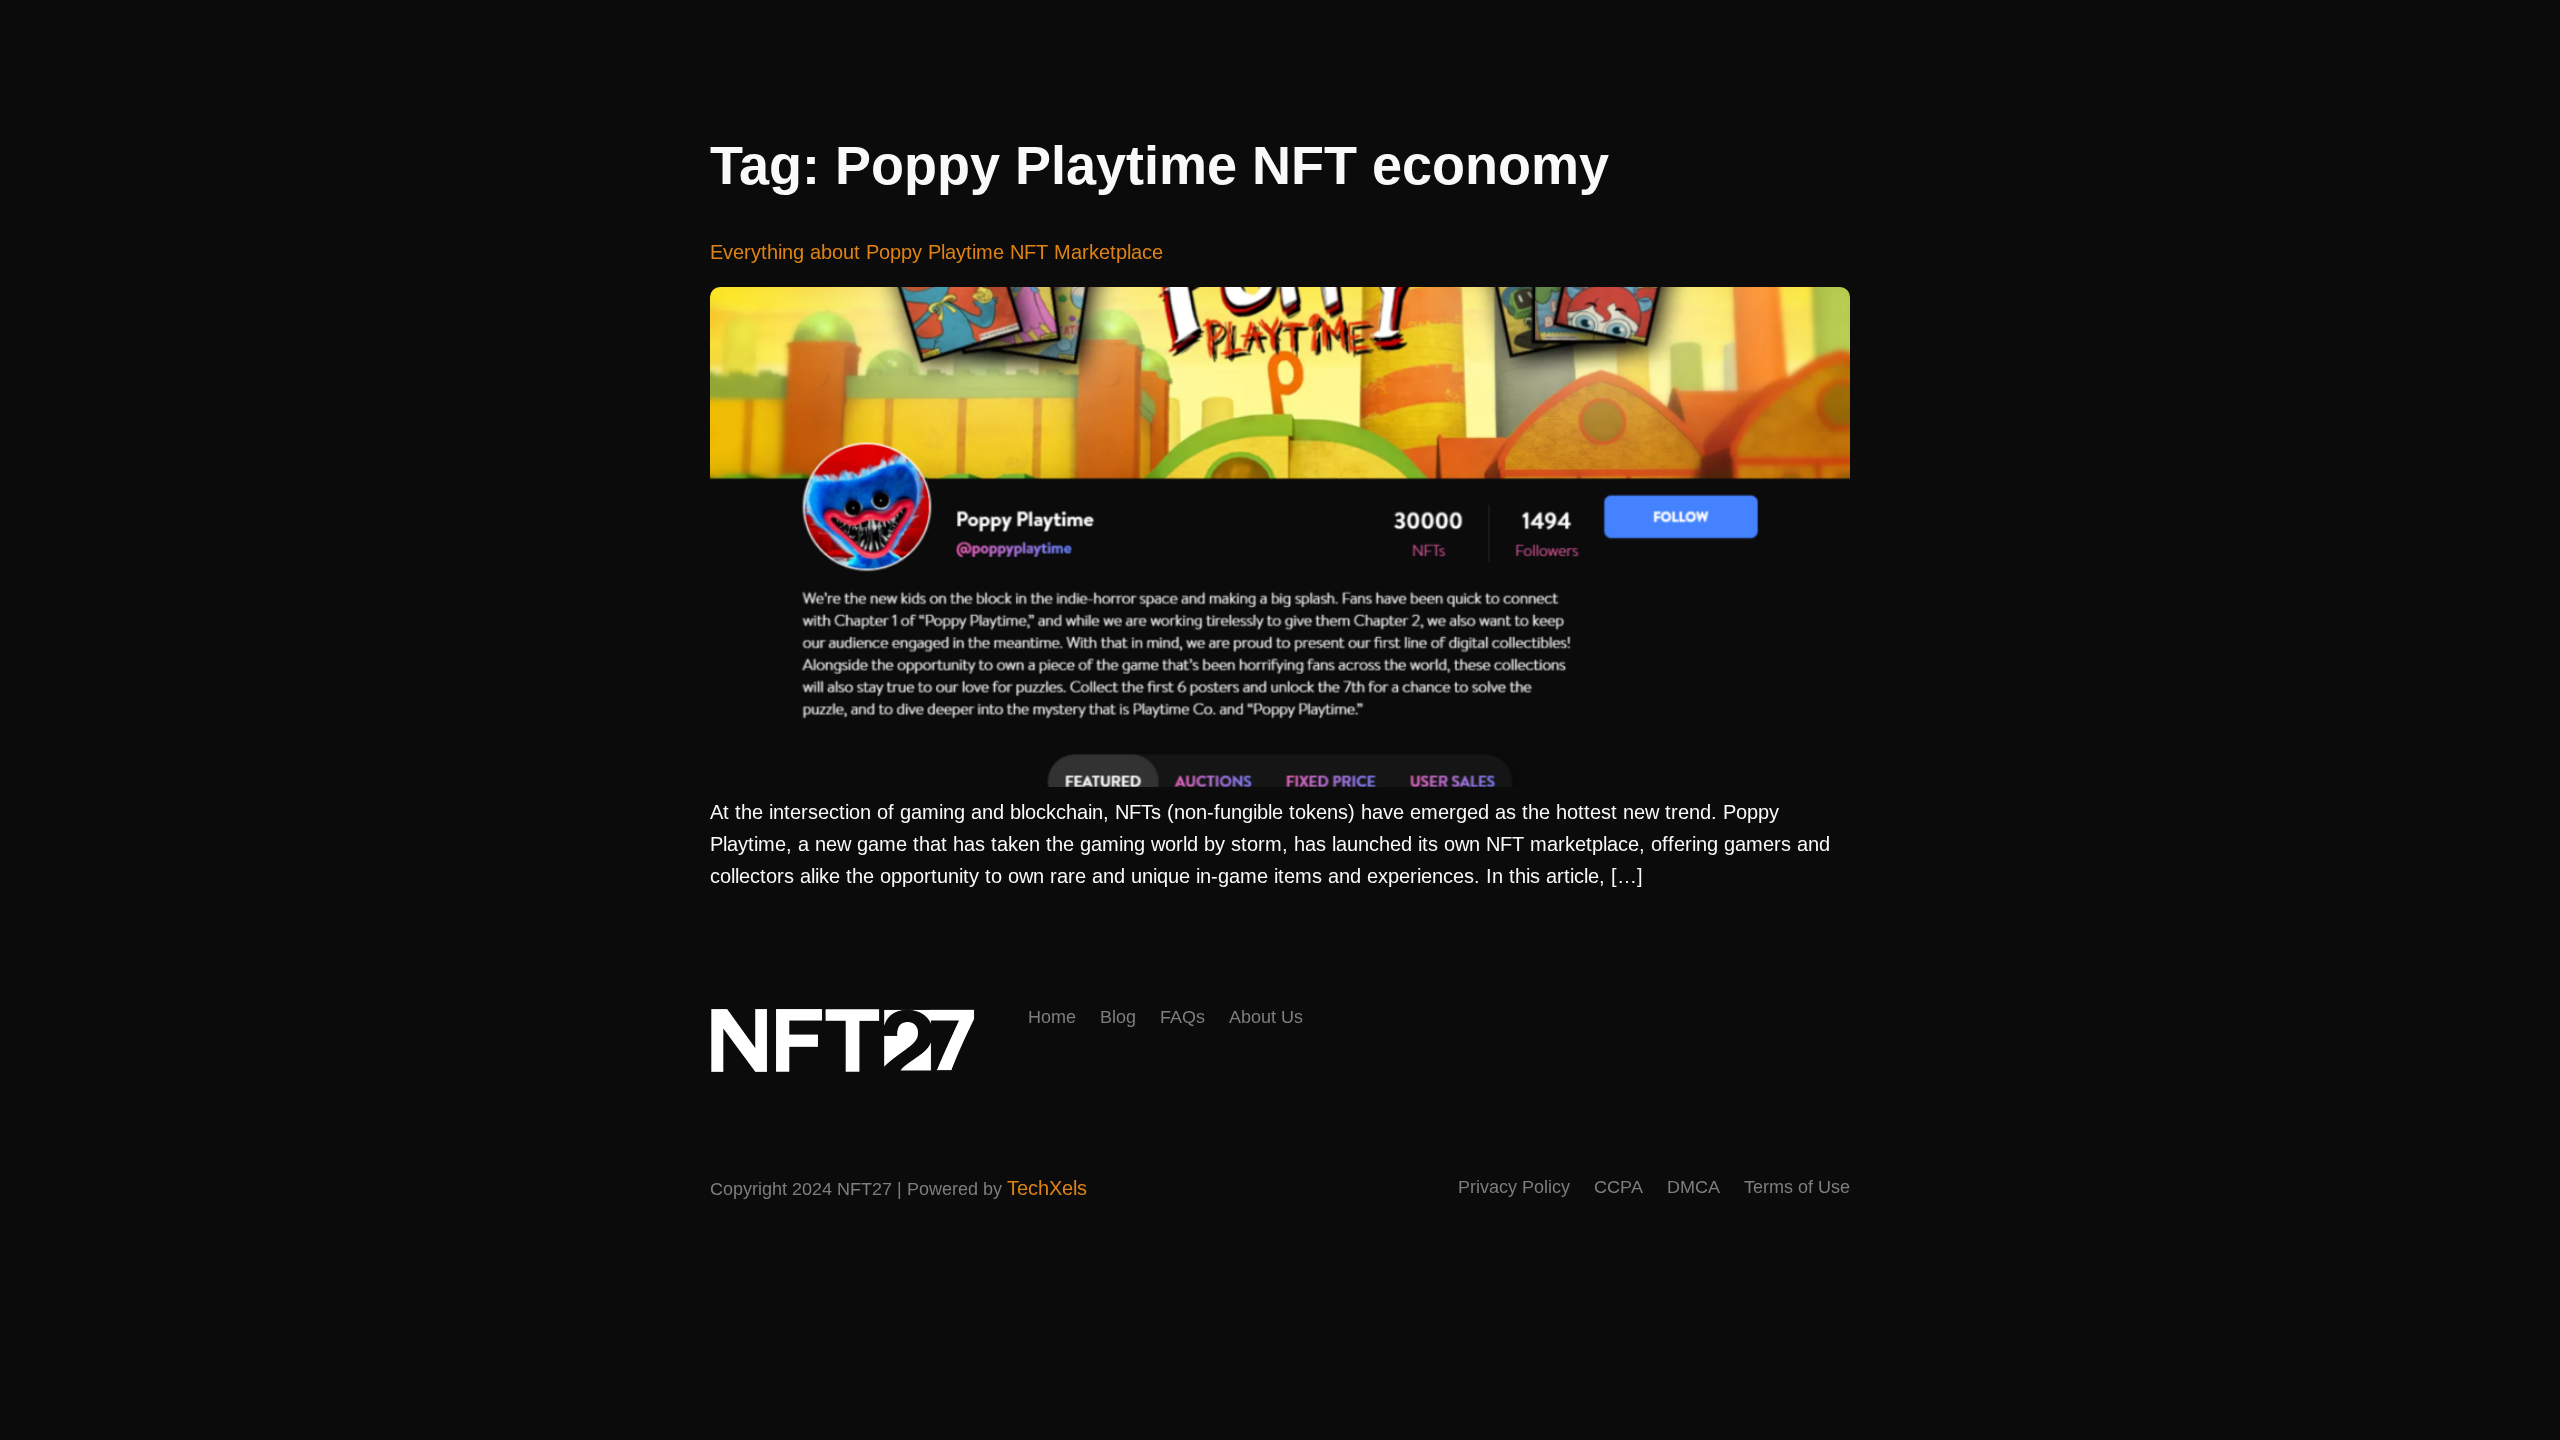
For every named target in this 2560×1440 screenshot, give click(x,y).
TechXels (1047, 1188)
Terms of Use (1797, 1187)
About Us (1266, 1017)
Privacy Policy (1514, 1187)
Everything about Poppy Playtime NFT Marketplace (936, 252)
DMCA (1693, 1187)
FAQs (1182, 1017)
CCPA (1618, 1187)
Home (1052, 1017)
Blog (1118, 1017)
